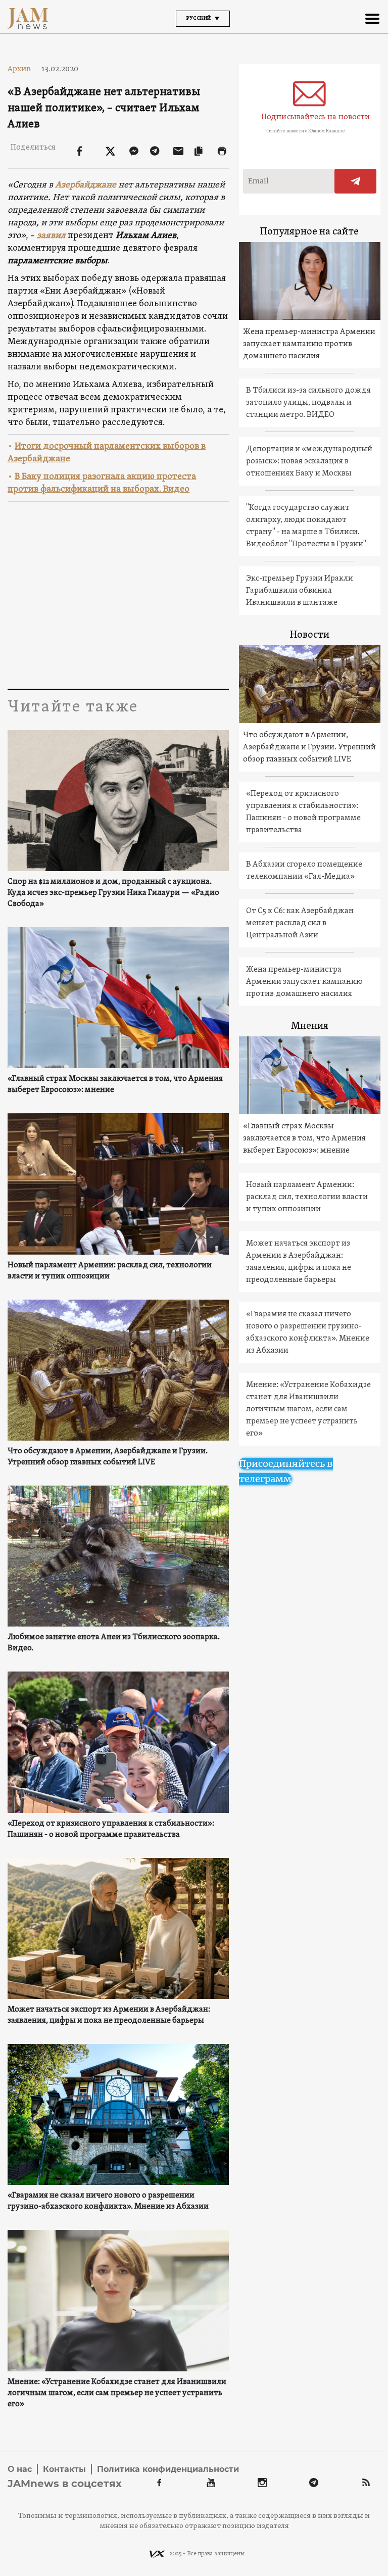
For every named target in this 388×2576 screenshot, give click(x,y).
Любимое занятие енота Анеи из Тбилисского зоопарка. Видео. (114, 1643)
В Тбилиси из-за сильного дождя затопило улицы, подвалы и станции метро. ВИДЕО (308, 403)
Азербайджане (86, 185)
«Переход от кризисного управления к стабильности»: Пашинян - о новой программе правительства (111, 1829)
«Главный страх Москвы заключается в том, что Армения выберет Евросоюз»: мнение (115, 1084)
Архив (23, 69)
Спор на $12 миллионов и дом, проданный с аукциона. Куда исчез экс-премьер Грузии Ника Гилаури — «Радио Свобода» (113, 893)
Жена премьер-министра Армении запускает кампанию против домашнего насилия (309, 344)
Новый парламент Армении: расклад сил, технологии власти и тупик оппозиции (110, 1271)
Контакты (64, 2469)
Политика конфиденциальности (168, 2469)
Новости (310, 635)
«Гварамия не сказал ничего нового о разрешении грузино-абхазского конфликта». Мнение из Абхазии (108, 2201)
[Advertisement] (118, 593)
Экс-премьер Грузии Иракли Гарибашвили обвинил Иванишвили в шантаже (300, 591)
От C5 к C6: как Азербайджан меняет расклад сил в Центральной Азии (300, 923)
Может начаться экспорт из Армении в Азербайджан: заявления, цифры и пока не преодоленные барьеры (109, 2015)
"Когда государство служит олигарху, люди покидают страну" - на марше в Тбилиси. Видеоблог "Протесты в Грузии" (306, 526)
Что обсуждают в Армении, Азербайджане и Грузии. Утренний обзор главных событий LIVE (108, 1457)
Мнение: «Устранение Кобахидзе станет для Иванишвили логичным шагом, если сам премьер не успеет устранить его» (117, 2393)
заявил (51, 236)
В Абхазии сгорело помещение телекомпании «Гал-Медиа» (304, 871)
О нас (20, 2469)
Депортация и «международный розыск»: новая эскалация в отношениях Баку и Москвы (309, 461)
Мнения (310, 1026)
